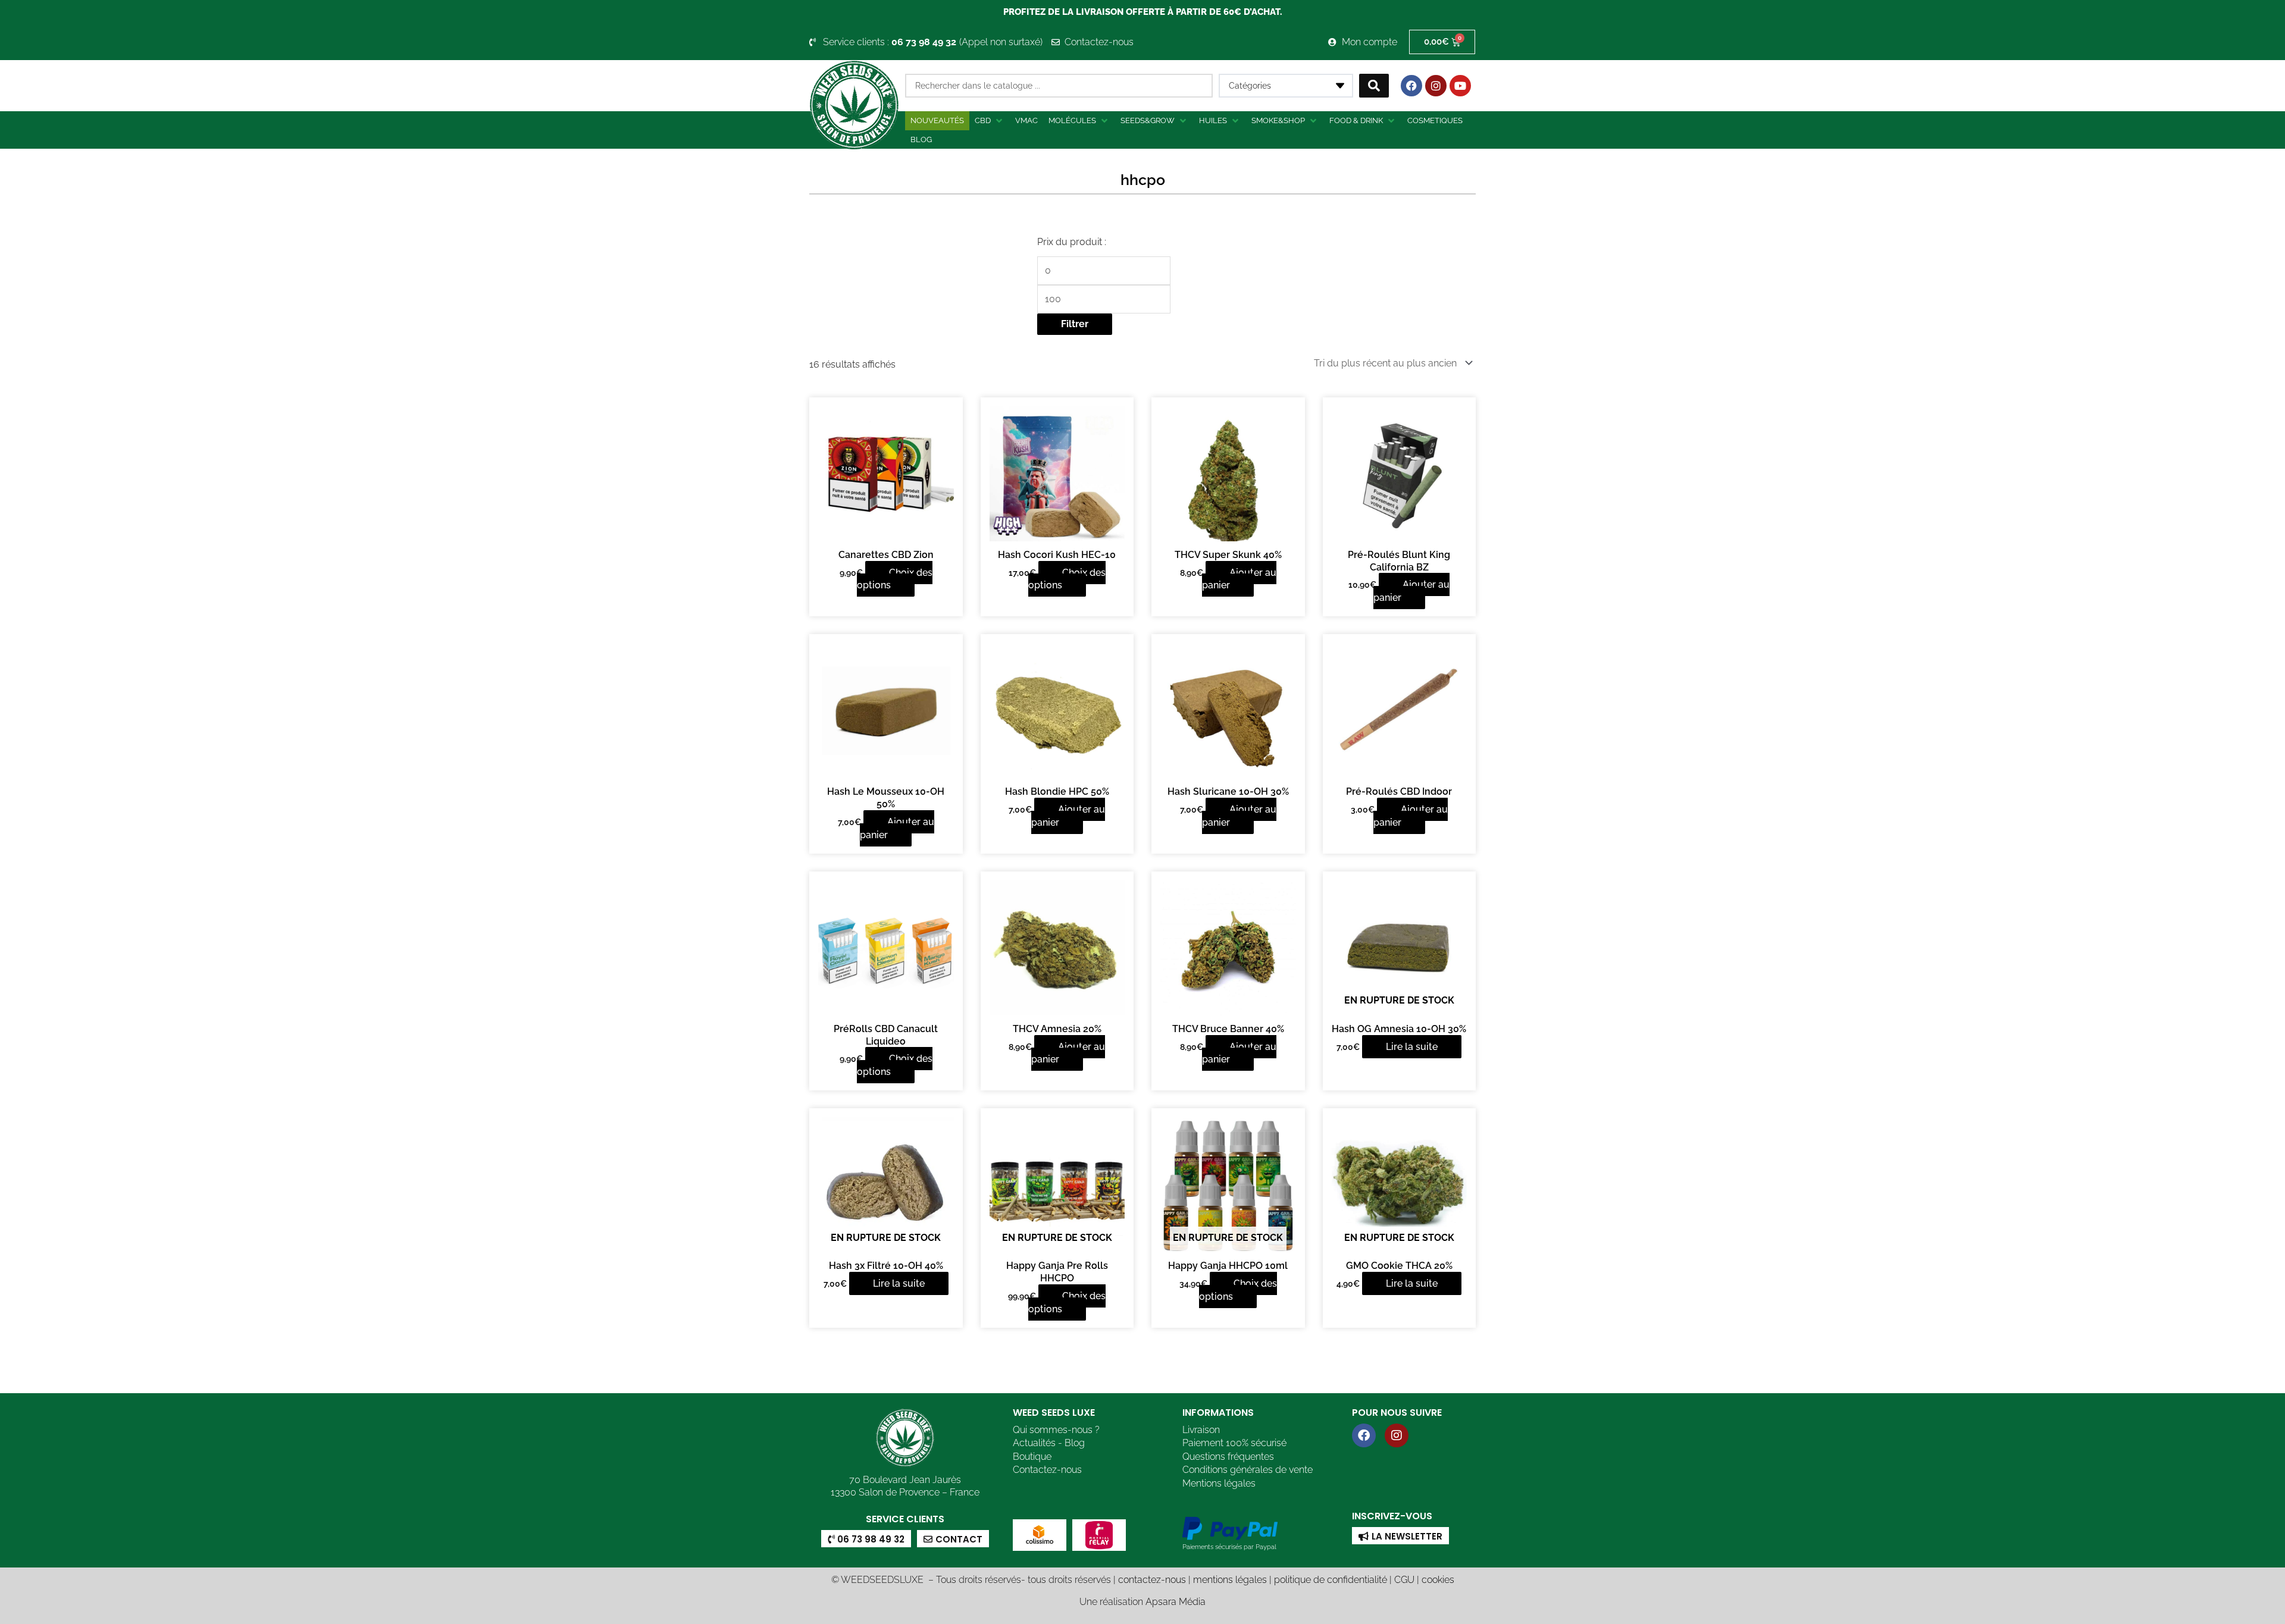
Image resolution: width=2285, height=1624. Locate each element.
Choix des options (895, 579)
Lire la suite (1412, 1047)
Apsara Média (1176, 1602)
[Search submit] (1374, 86)
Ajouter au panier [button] (1239, 579)
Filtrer (1075, 324)
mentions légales (1230, 1580)
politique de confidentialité (1331, 1580)
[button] (990, 121)
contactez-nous (1152, 1580)
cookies (1438, 1580)
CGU (1404, 1580)
